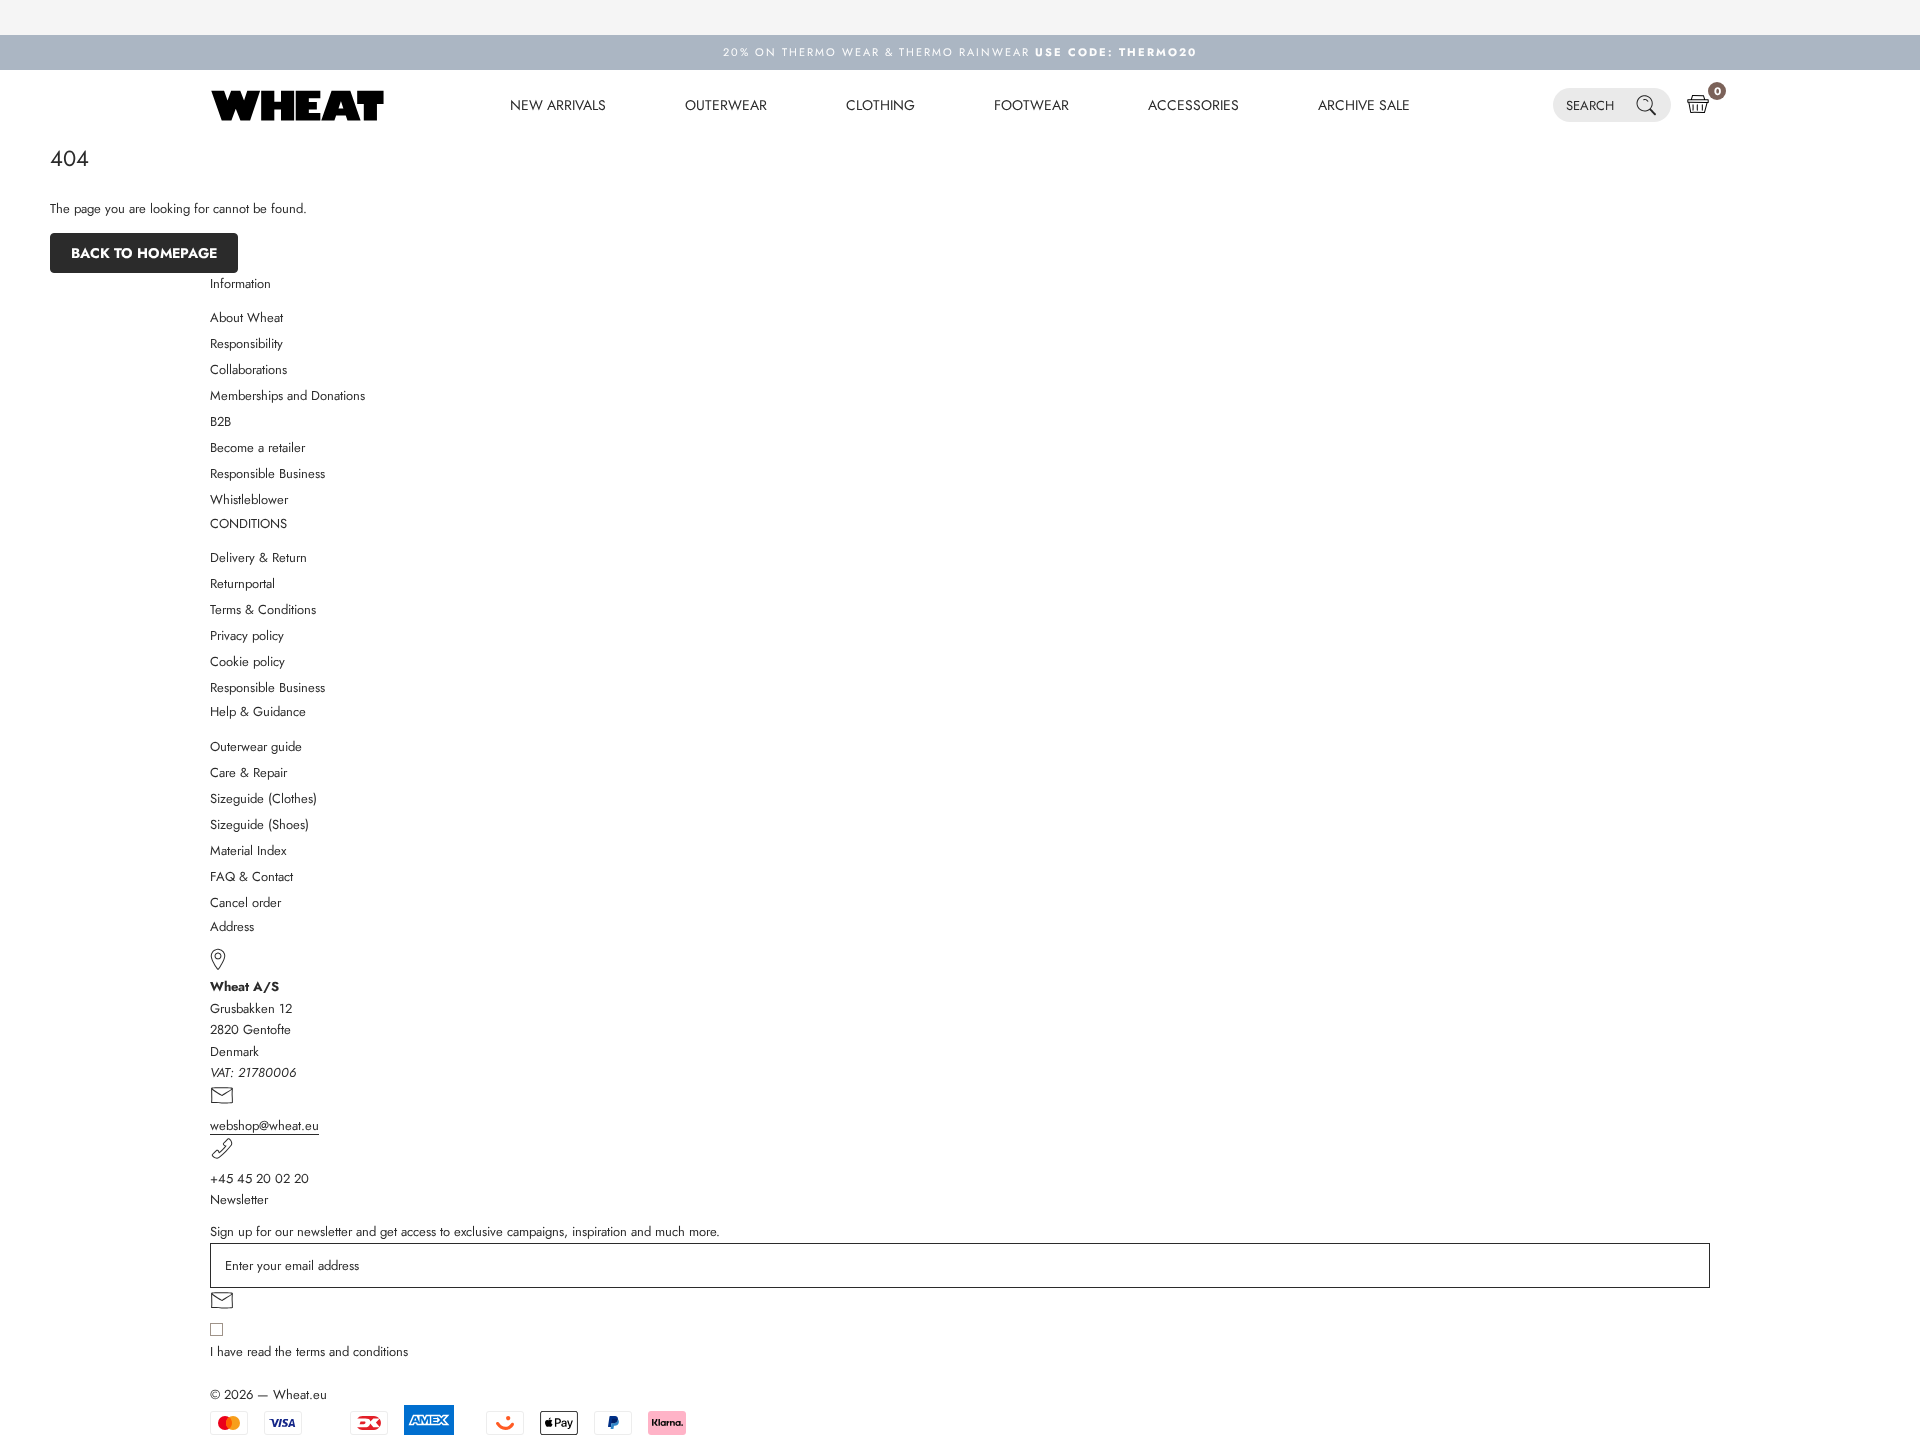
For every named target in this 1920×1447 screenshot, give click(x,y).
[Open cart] (1698, 105)
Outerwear (726, 105)
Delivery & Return (258, 557)
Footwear (1031, 105)
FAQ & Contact (251, 876)
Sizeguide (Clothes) (263, 798)
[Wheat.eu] (297, 105)
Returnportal (242, 583)
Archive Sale (1364, 105)
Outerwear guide (256, 746)
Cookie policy (247, 661)
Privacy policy (247, 635)
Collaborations (248, 369)
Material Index (248, 850)
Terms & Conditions (263, 609)
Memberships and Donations (287, 395)
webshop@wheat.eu (264, 1125)
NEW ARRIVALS (558, 105)
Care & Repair (248, 772)
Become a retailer (257, 447)
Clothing (880, 105)
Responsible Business (267, 473)
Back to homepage (144, 253)
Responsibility (246, 343)
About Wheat (246, 317)
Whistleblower (249, 499)
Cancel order (245, 902)
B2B (220, 421)
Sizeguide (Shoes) (259, 824)
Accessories (1193, 105)
